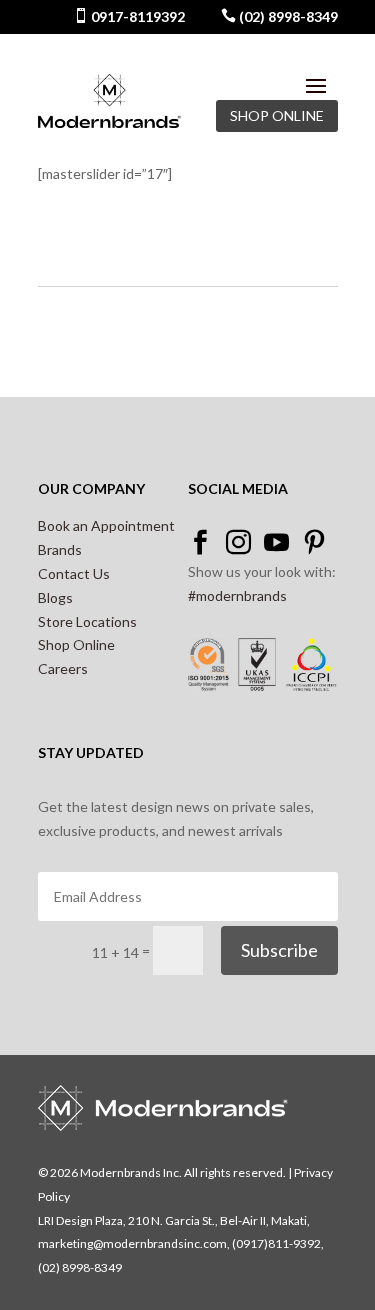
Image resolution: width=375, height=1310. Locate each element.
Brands (60, 549)
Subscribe (279, 950)
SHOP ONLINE (277, 115)
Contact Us (74, 573)
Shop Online (76, 644)
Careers (63, 668)
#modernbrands (237, 595)
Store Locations (87, 621)
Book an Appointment (106, 525)
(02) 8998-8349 (287, 16)
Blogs (55, 597)
